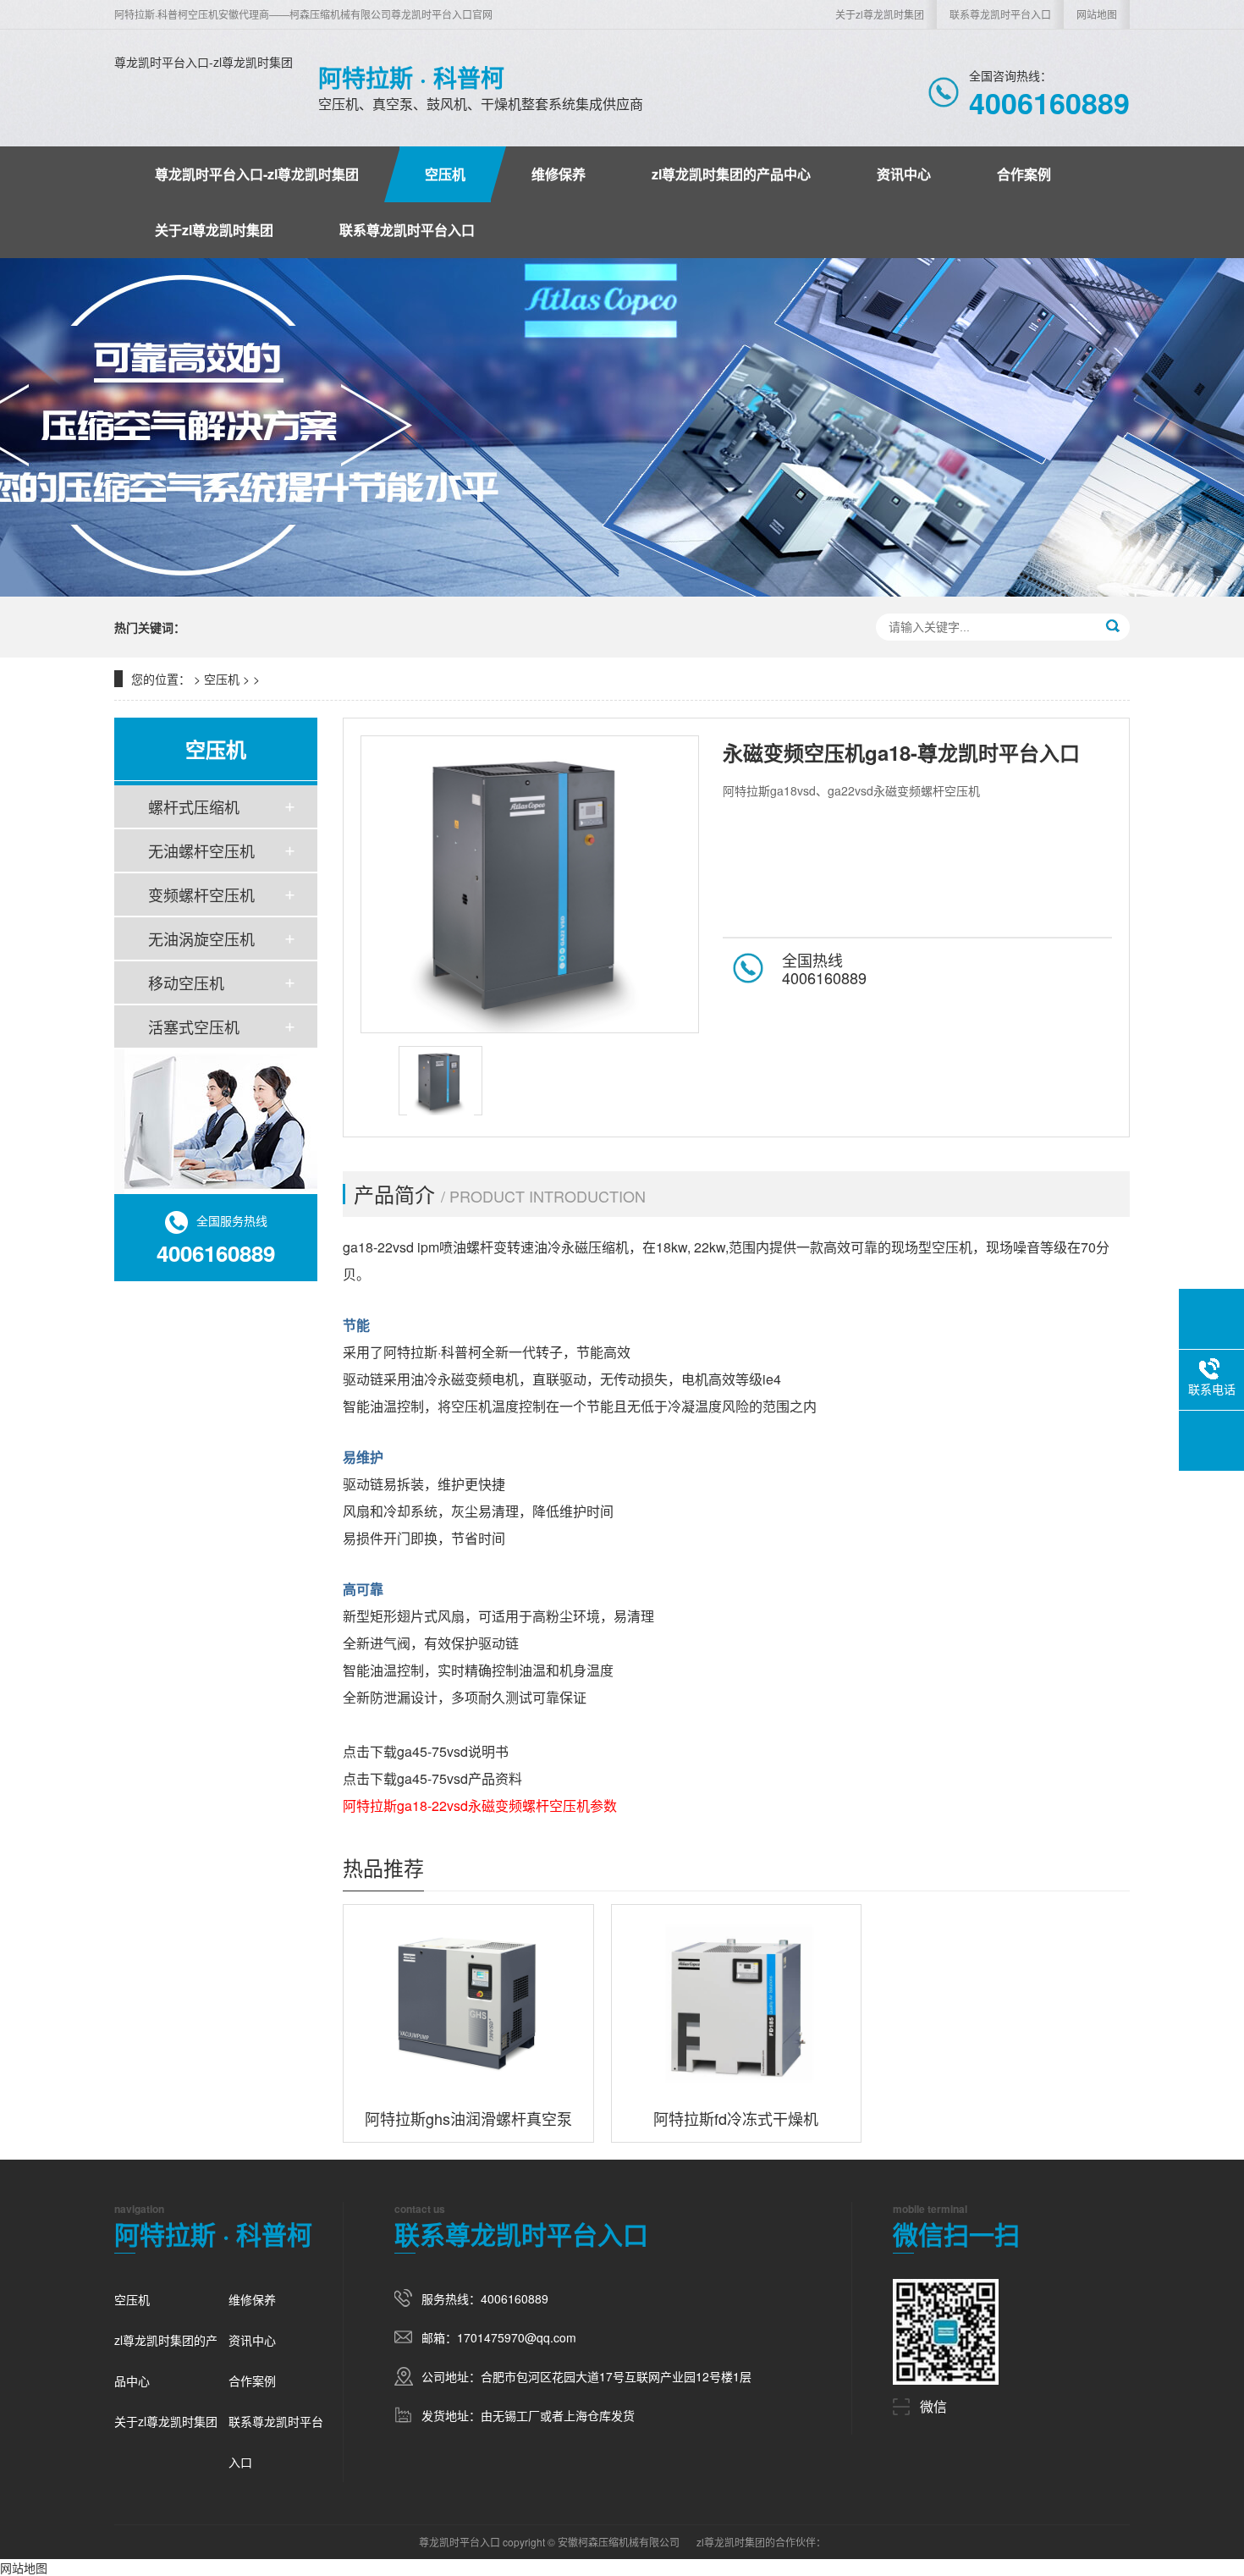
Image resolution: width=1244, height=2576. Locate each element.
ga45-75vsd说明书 (453, 1751)
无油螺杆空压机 (201, 850)
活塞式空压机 (194, 1027)
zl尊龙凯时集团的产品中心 (731, 174)
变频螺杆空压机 (201, 894)
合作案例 (1024, 174)
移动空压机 (186, 983)
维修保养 (559, 174)
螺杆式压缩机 (194, 806)
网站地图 (1097, 14)
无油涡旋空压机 (201, 938)
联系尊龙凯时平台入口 (1000, 14)
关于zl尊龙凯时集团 (880, 14)
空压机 (445, 174)
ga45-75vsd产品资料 (460, 1778)
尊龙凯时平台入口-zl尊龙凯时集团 (204, 62)
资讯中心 (904, 174)
